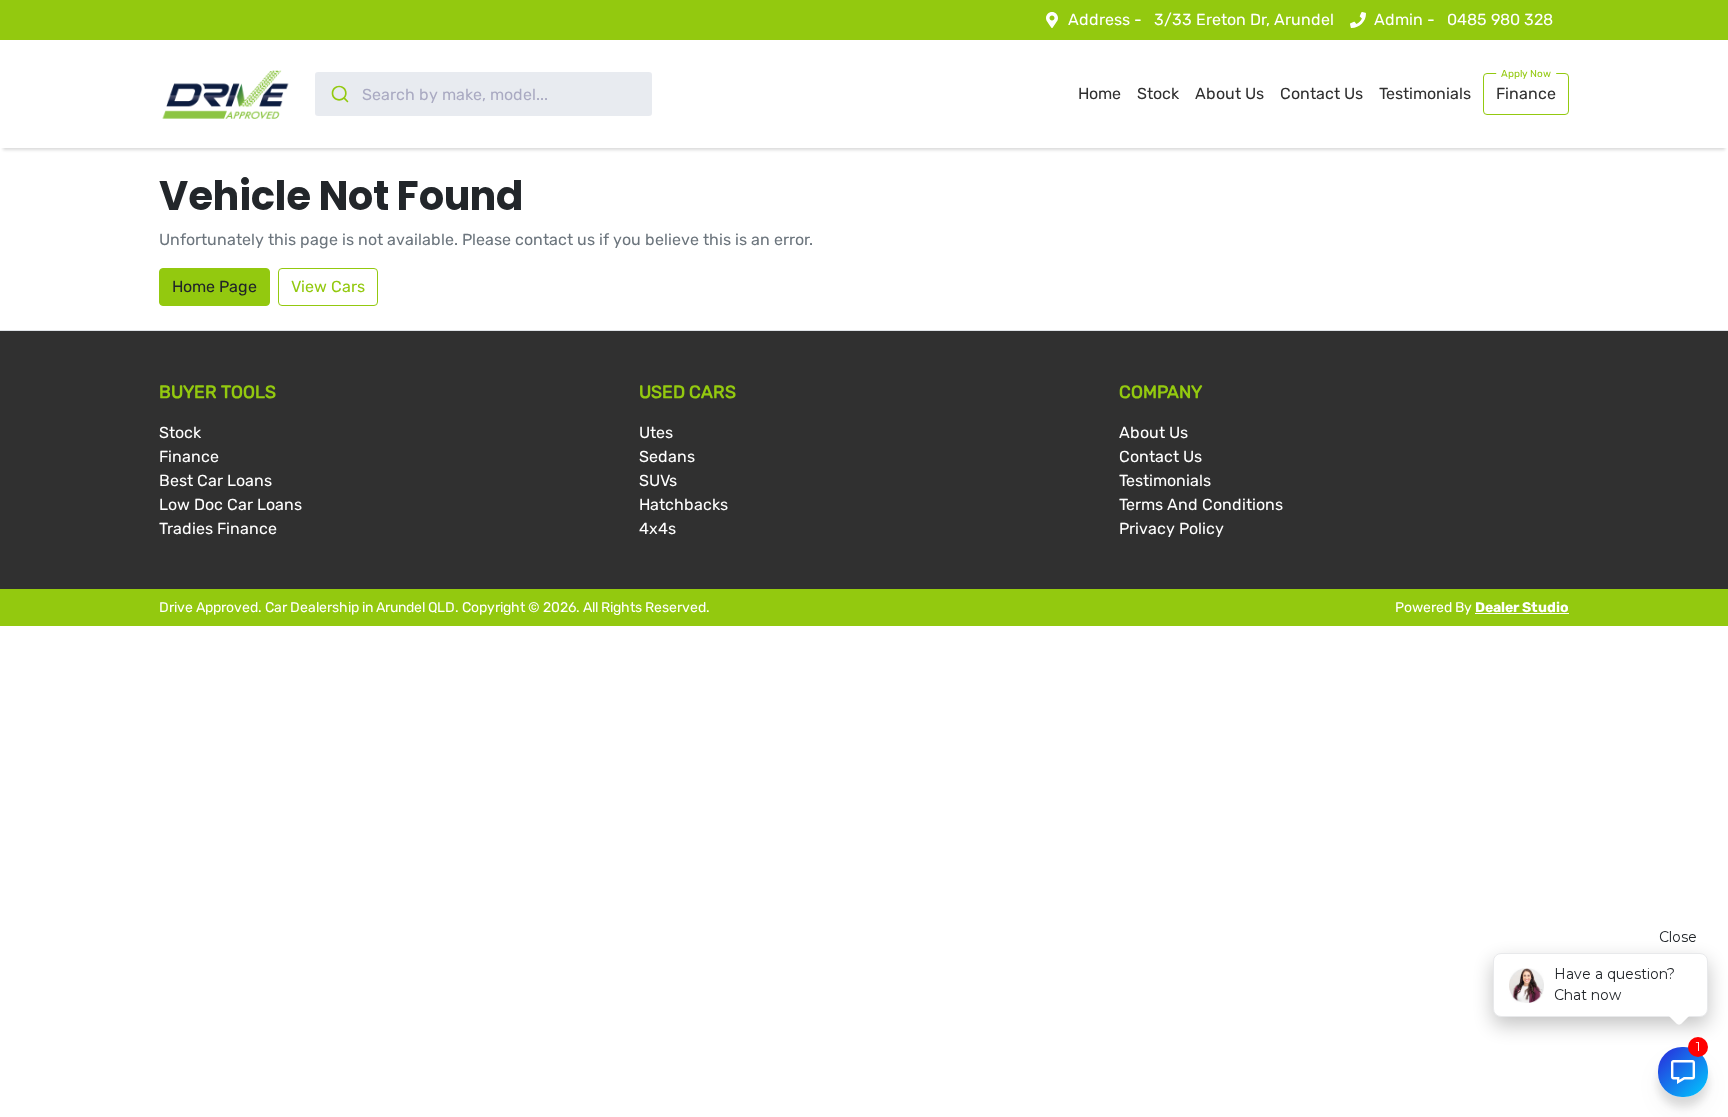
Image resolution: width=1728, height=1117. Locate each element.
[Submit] (338, 94)
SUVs (658, 480)
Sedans (667, 456)
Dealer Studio (1522, 607)
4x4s (657, 528)
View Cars (328, 286)
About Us (1229, 93)
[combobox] (483, 94)
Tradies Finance (218, 528)
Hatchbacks (683, 504)
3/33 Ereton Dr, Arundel (1244, 19)
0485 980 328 (1500, 19)
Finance (1526, 93)
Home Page (214, 286)
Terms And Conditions (1201, 504)
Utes (656, 432)
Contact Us (1321, 93)
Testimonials (1425, 93)
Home (1099, 93)
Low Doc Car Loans (230, 504)
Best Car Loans (215, 480)
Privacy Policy (1171, 528)
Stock (1158, 93)
